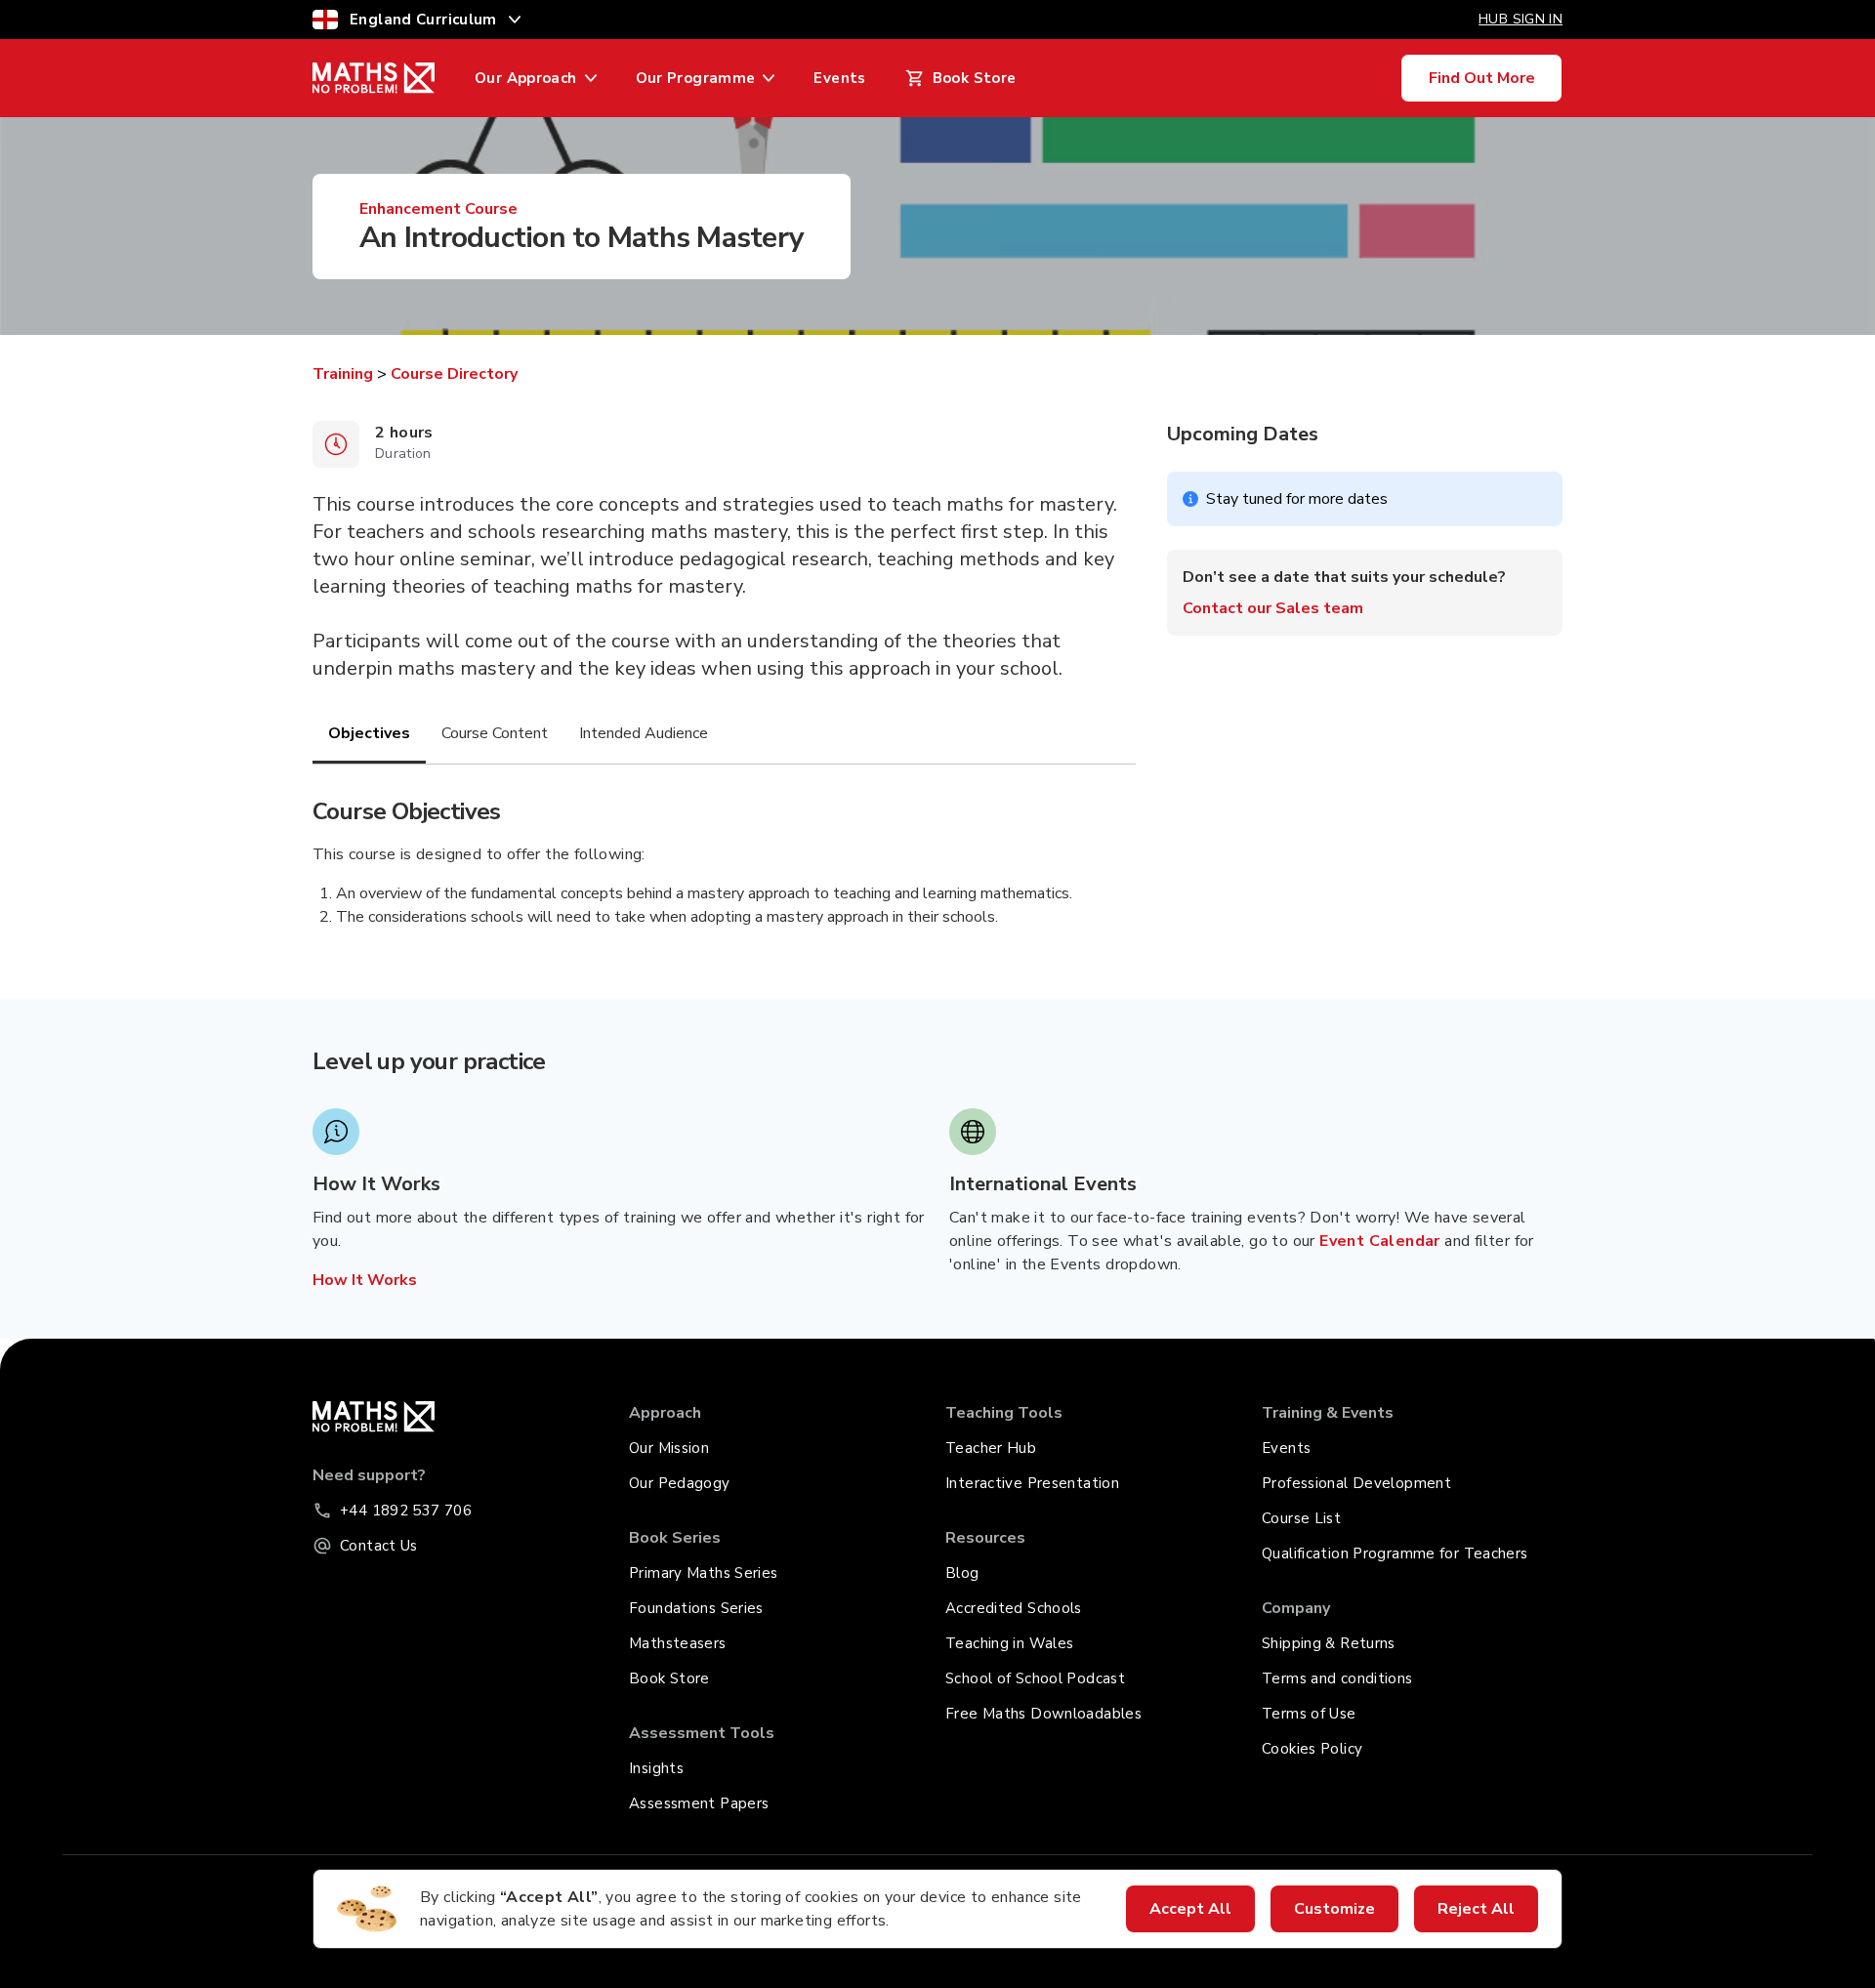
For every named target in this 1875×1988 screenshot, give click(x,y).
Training (343, 374)
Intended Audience (644, 733)
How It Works (365, 1280)
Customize (1334, 1909)
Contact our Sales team (1273, 608)
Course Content (495, 733)
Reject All (1476, 1909)
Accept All (1190, 1909)
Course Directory (454, 374)
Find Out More (1482, 78)
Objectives (369, 733)
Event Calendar (1380, 1241)
